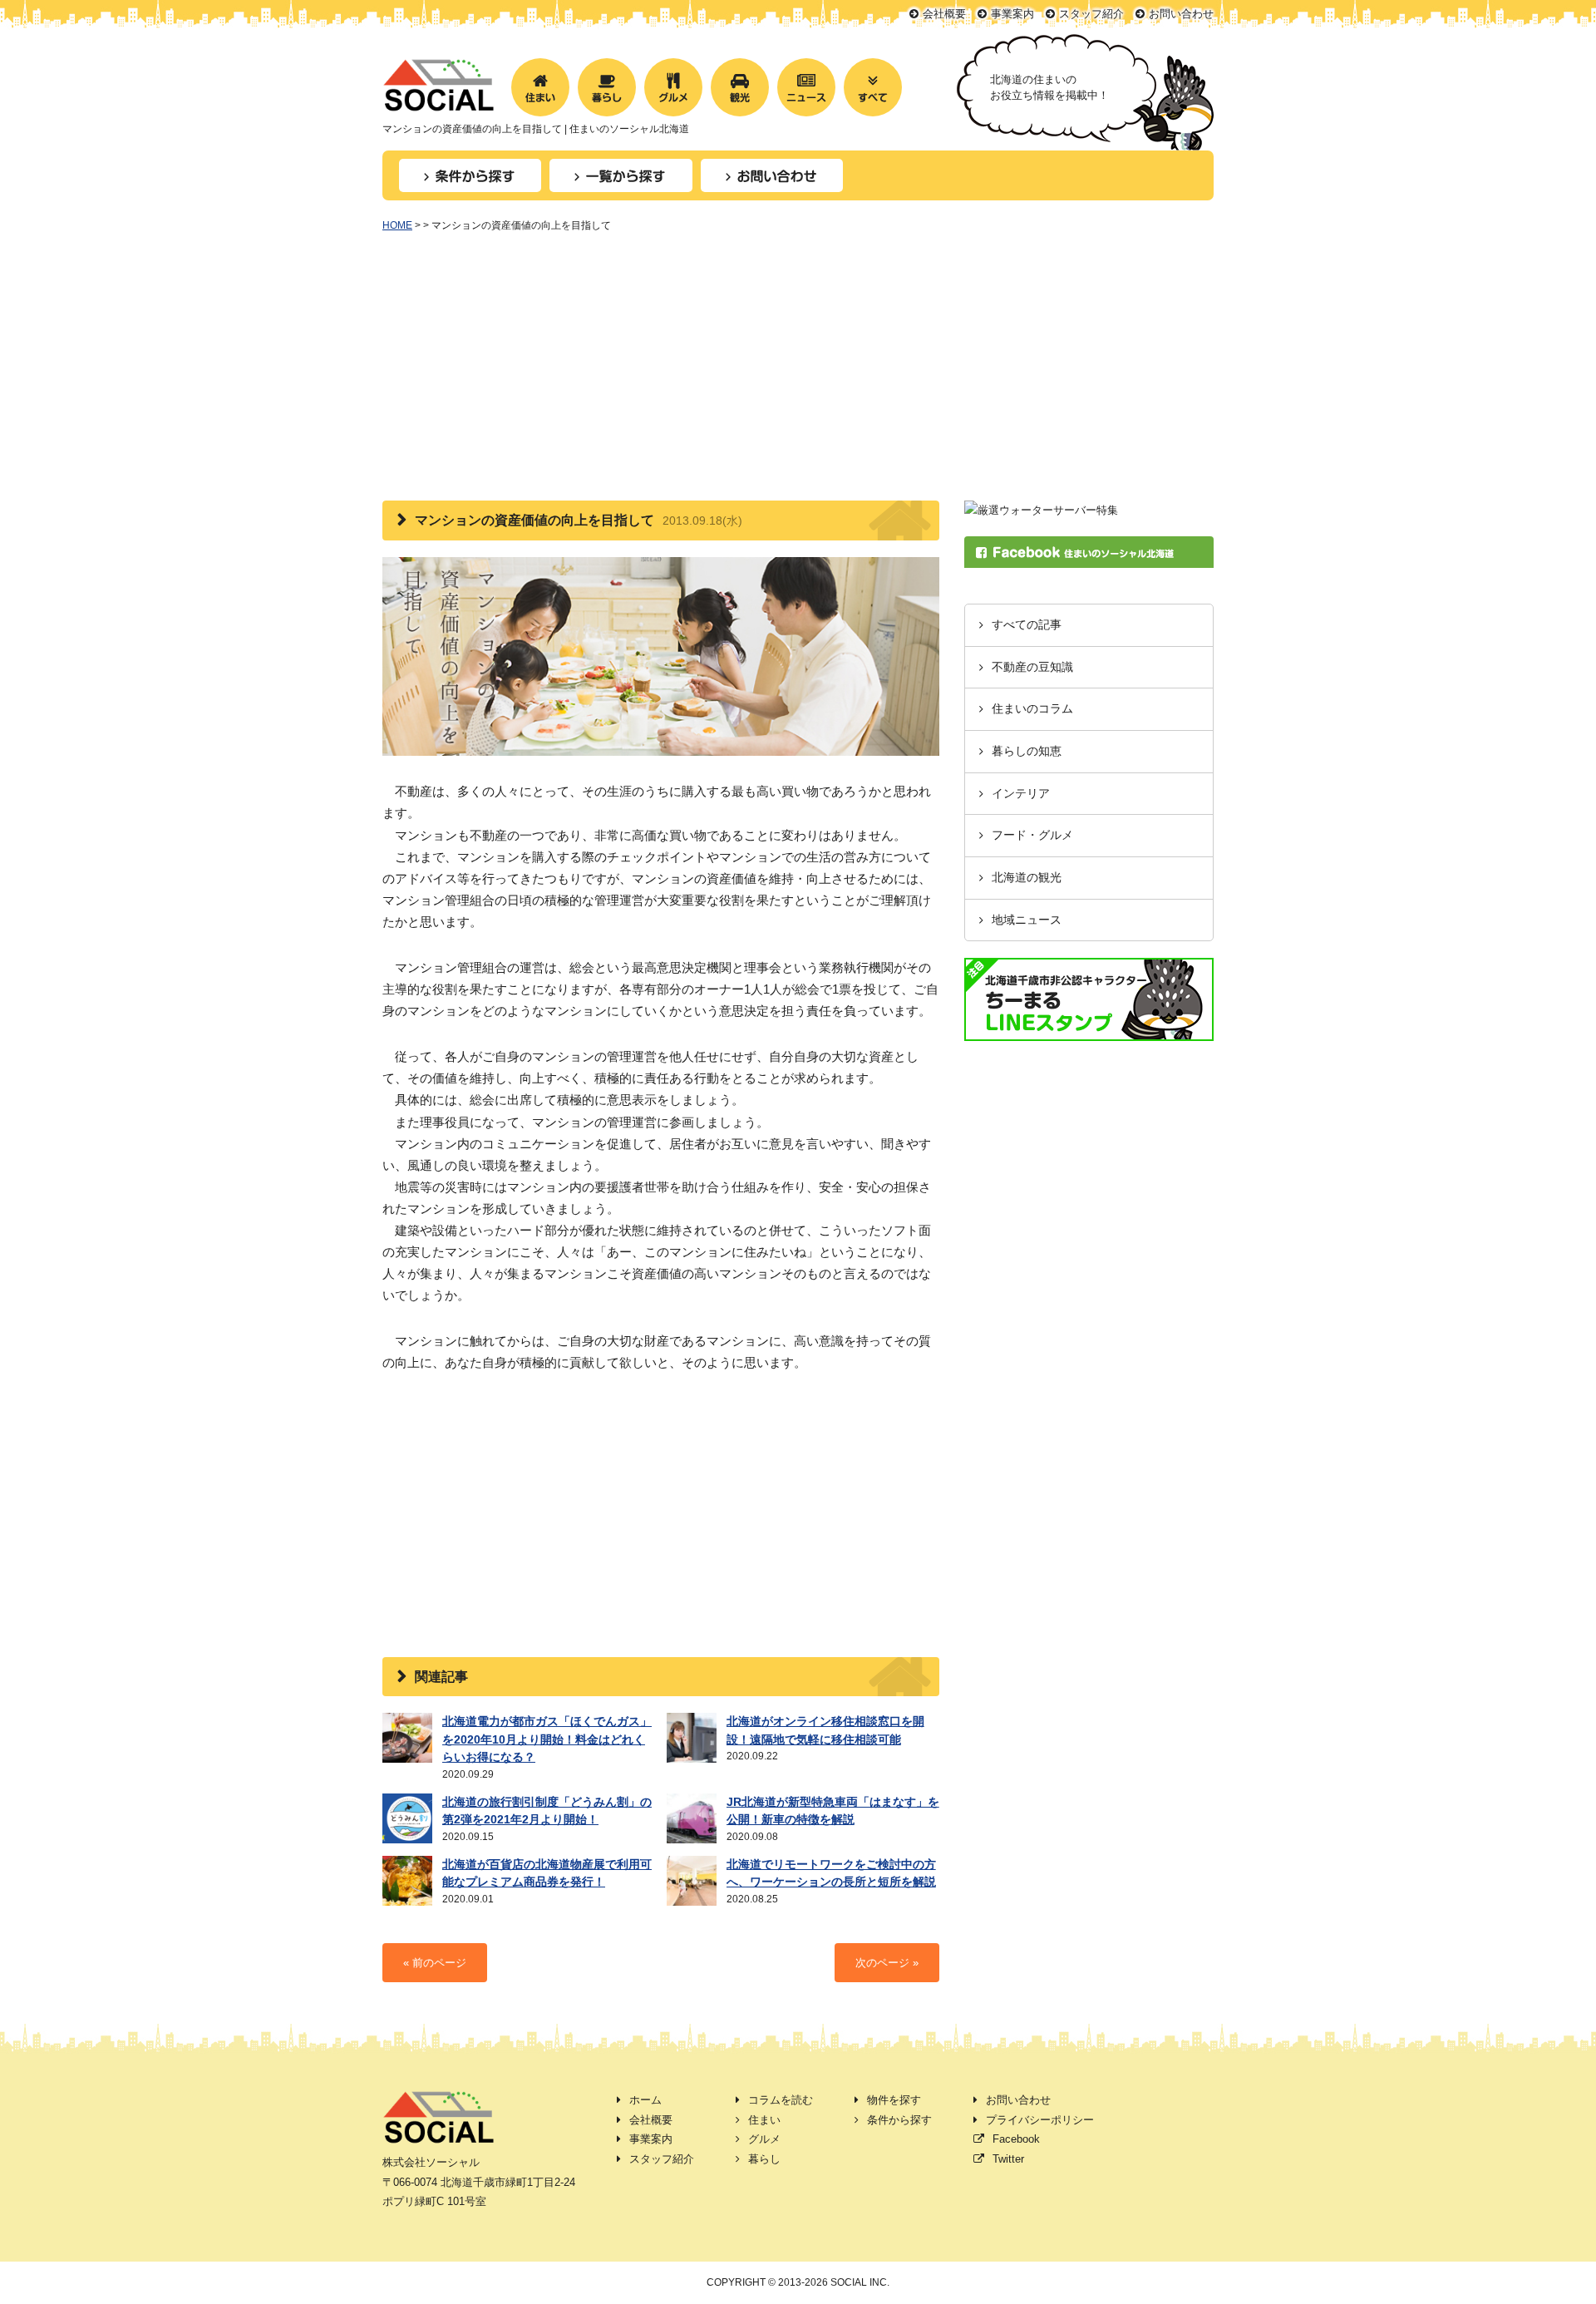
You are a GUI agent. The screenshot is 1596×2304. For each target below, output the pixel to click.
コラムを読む (781, 2100)
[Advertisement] (798, 376)
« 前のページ (435, 1963)
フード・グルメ (1032, 835)
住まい (764, 2120)
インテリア (1021, 794)
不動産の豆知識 (1032, 667)
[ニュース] (806, 87)
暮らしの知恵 (1027, 751)
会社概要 (944, 14)
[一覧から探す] (621, 175)
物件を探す (894, 2100)
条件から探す (899, 2120)
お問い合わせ (1181, 14)
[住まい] (540, 87)
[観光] (740, 87)
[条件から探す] (470, 175)
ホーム (645, 2100)
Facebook (1016, 2139)
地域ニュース (1027, 920)
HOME (397, 225)
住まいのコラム (1032, 709)
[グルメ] (673, 87)
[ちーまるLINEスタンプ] (1089, 1031)
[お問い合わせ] (772, 175)
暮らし (764, 2159)
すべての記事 (1027, 625)
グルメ (764, 2139)
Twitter (1008, 2159)
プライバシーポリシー (1040, 2120)
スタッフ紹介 (1091, 14)
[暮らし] (607, 87)
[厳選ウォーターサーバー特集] (1041, 510)
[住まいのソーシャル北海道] (438, 101)
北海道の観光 (1027, 878)
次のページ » (887, 1963)
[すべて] (873, 87)
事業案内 (1012, 14)
